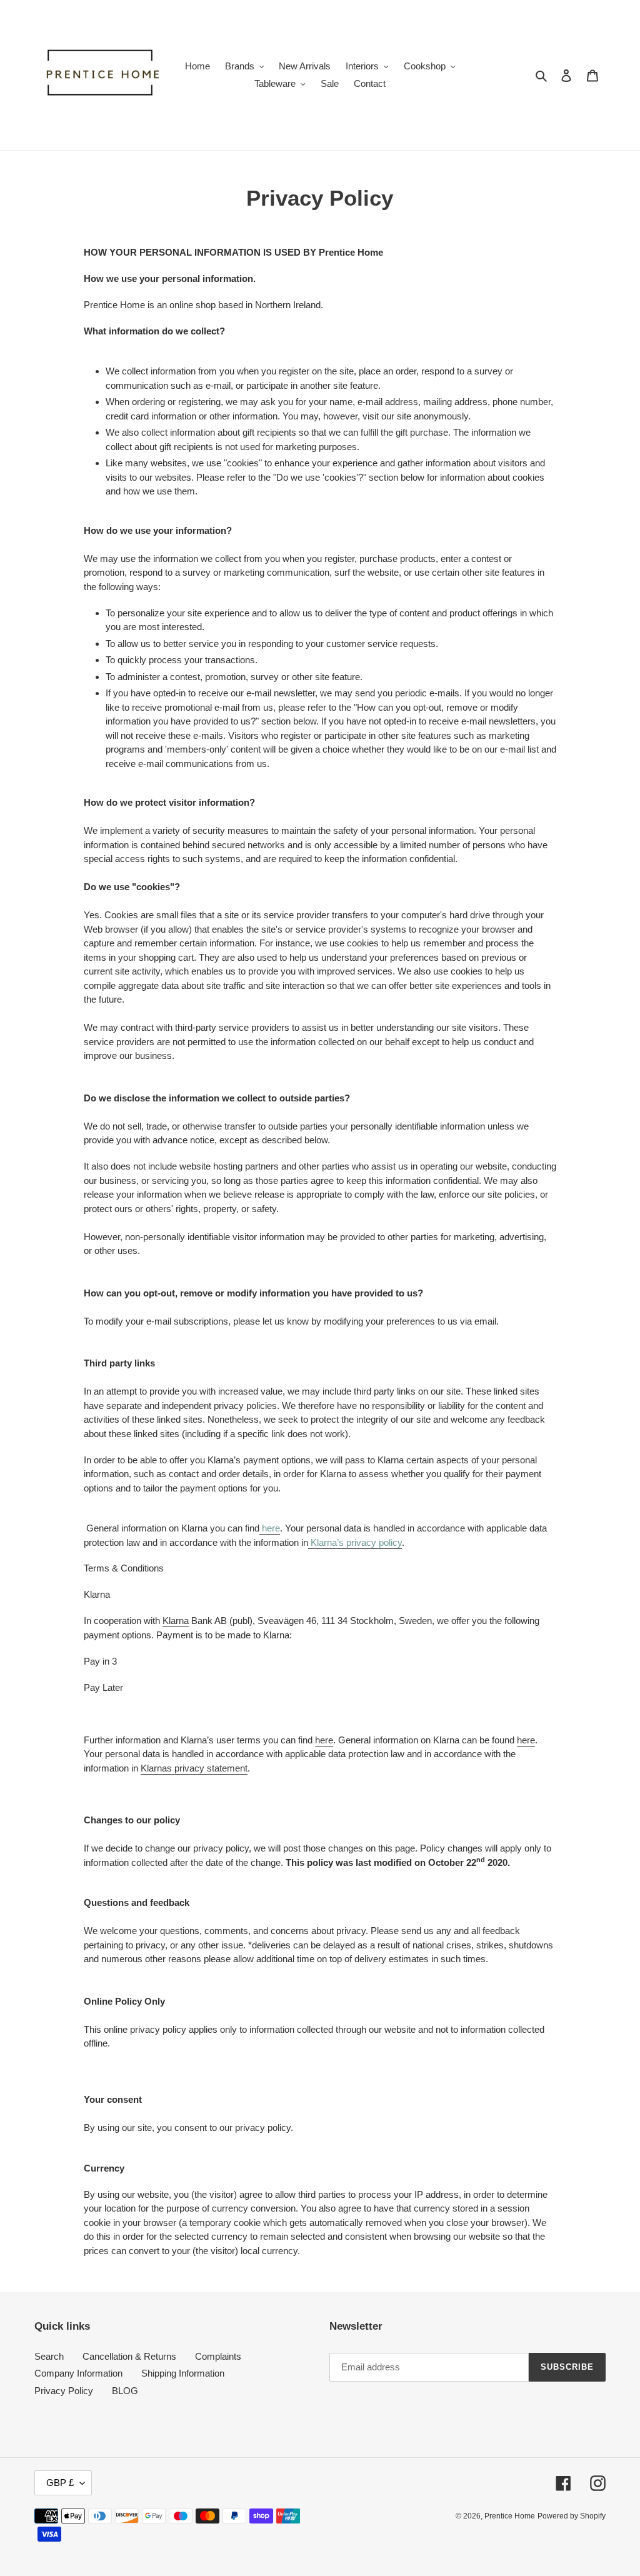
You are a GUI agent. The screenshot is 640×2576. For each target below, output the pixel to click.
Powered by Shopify (572, 2516)
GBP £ (60, 2483)
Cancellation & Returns (129, 2356)
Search (49, 2356)
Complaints (218, 2356)
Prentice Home (510, 2516)
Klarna (176, 1621)
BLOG (125, 2391)
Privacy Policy (64, 2391)
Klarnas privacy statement (194, 1768)
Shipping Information (183, 2373)
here (324, 1740)
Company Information (78, 2373)
